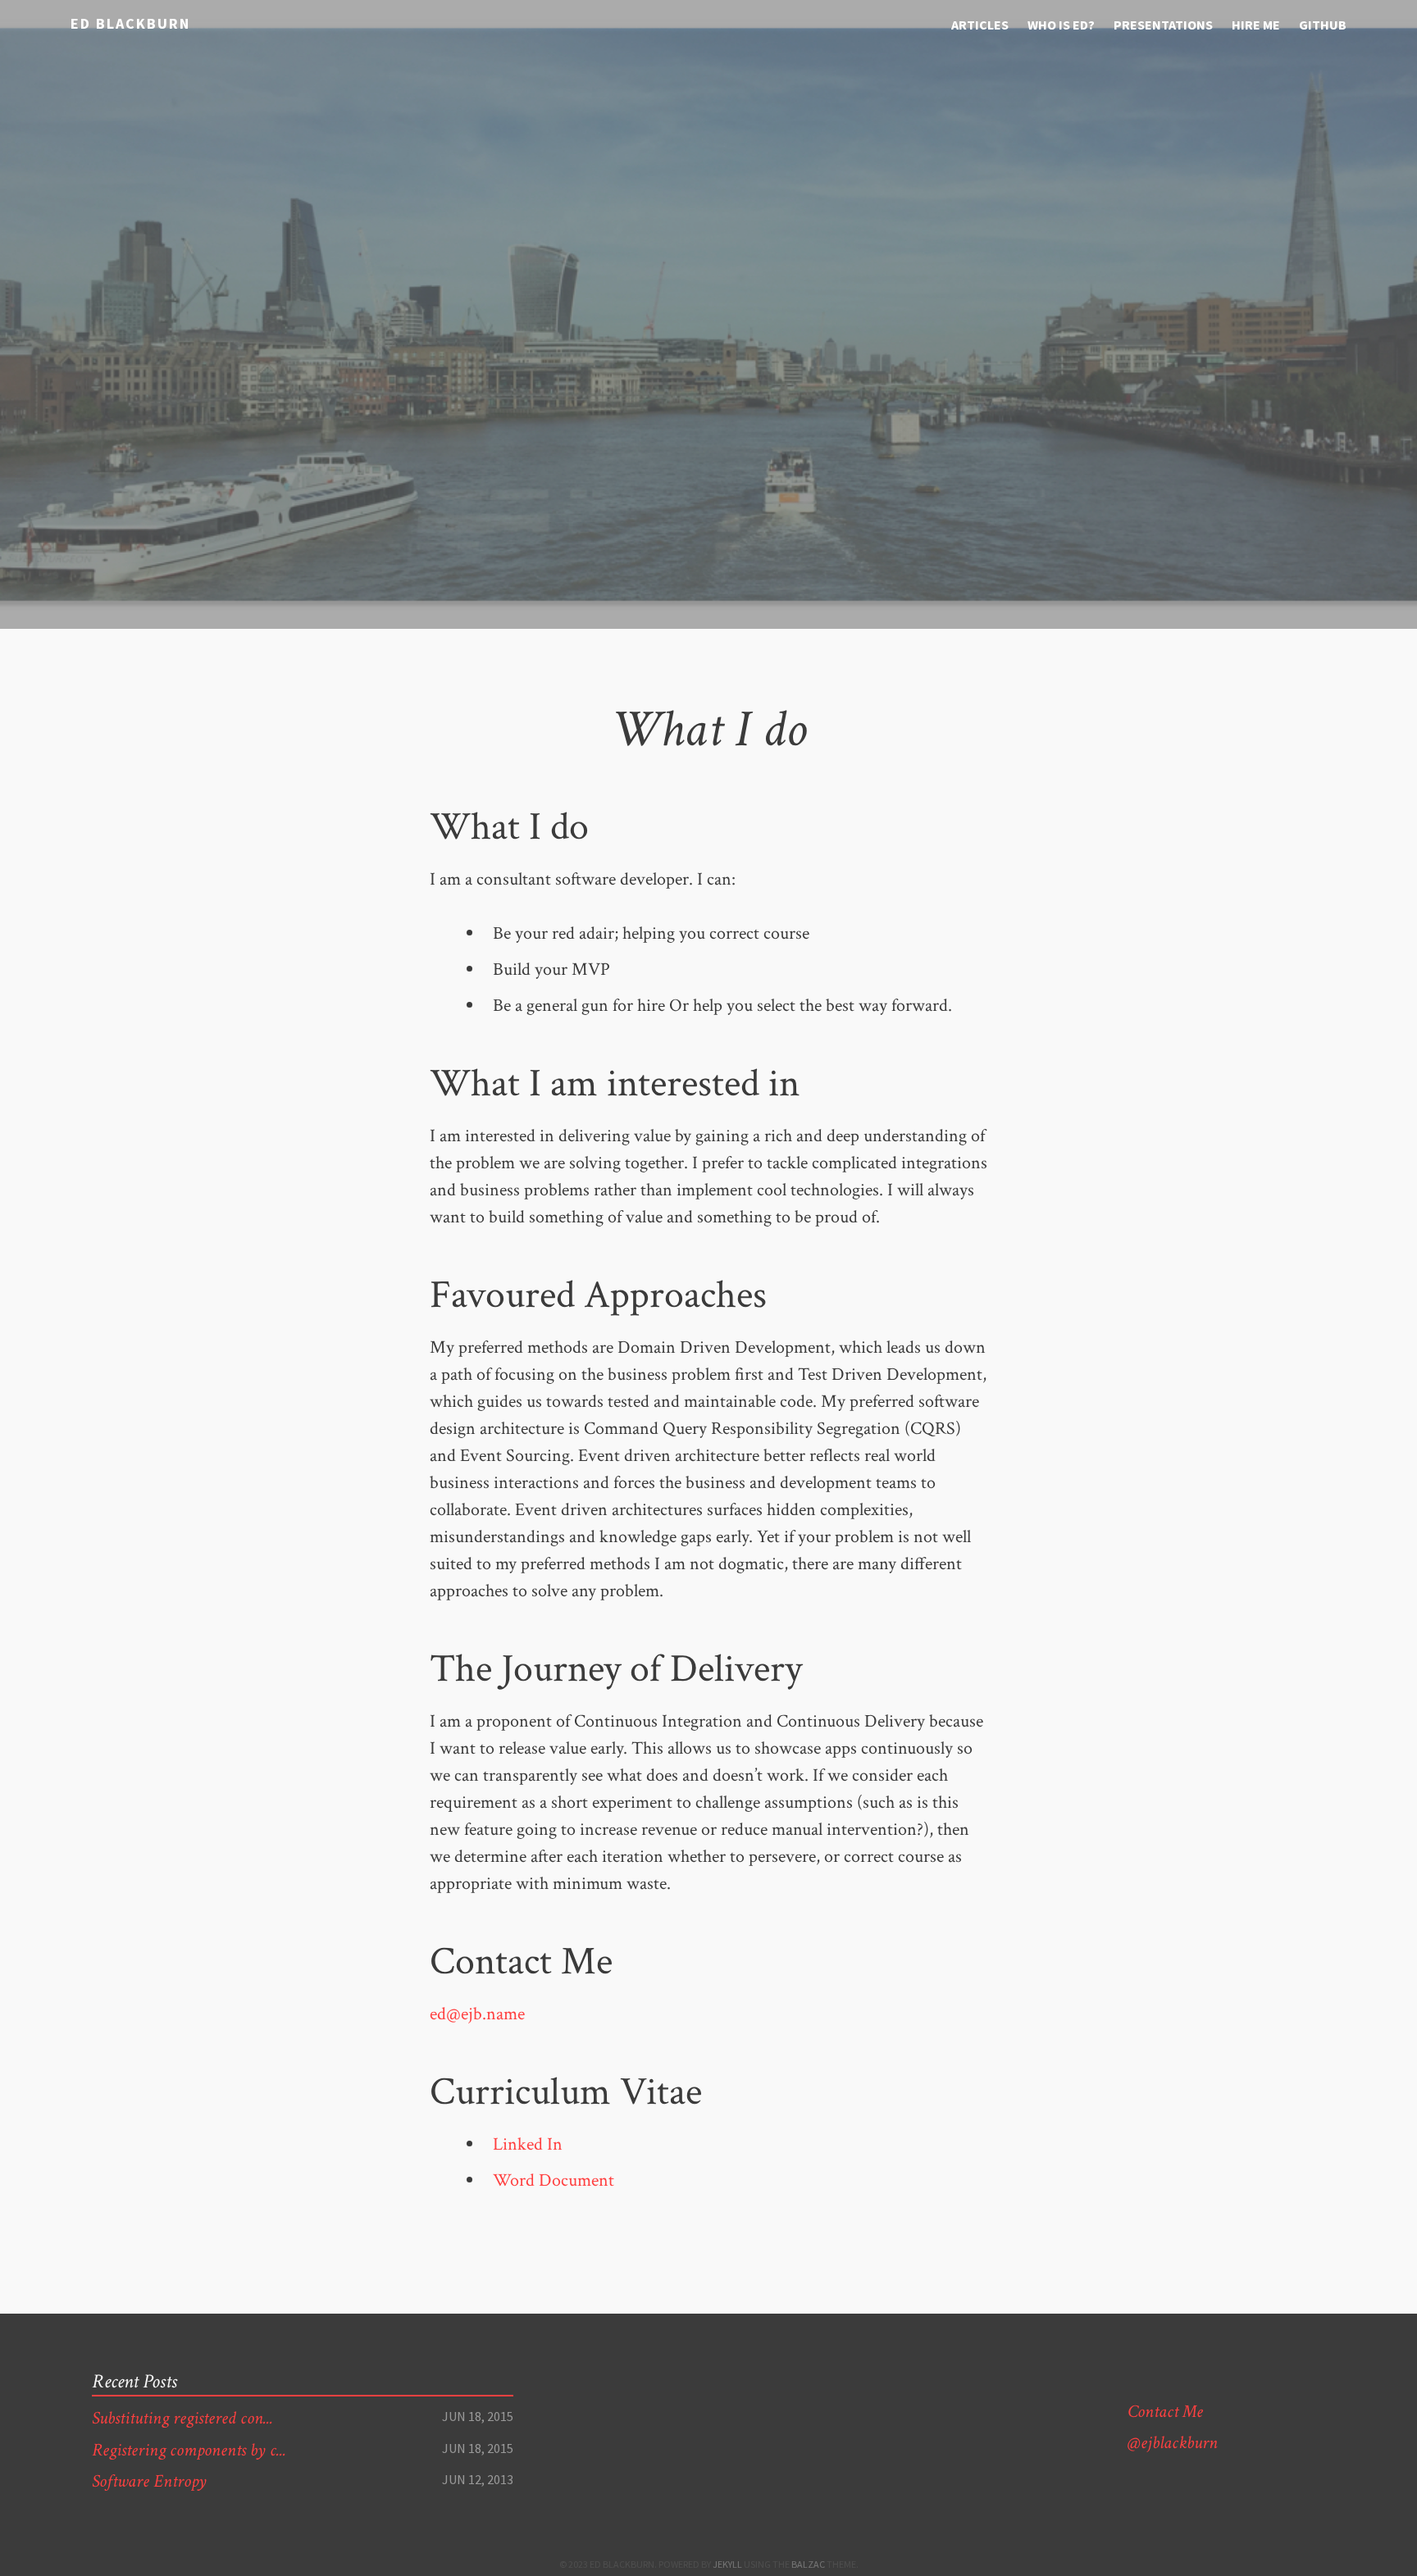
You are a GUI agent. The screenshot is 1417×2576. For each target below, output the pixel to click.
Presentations (1163, 25)
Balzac (808, 2564)
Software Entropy (149, 2481)
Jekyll (727, 2564)
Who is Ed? (1061, 25)
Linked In (528, 2144)
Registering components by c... (189, 2450)
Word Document (554, 2180)
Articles (980, 25)
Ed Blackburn (130, 23)
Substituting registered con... (182, 2418)
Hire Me (1256, 25)
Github (1323, 25)
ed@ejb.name (477, 2014)
